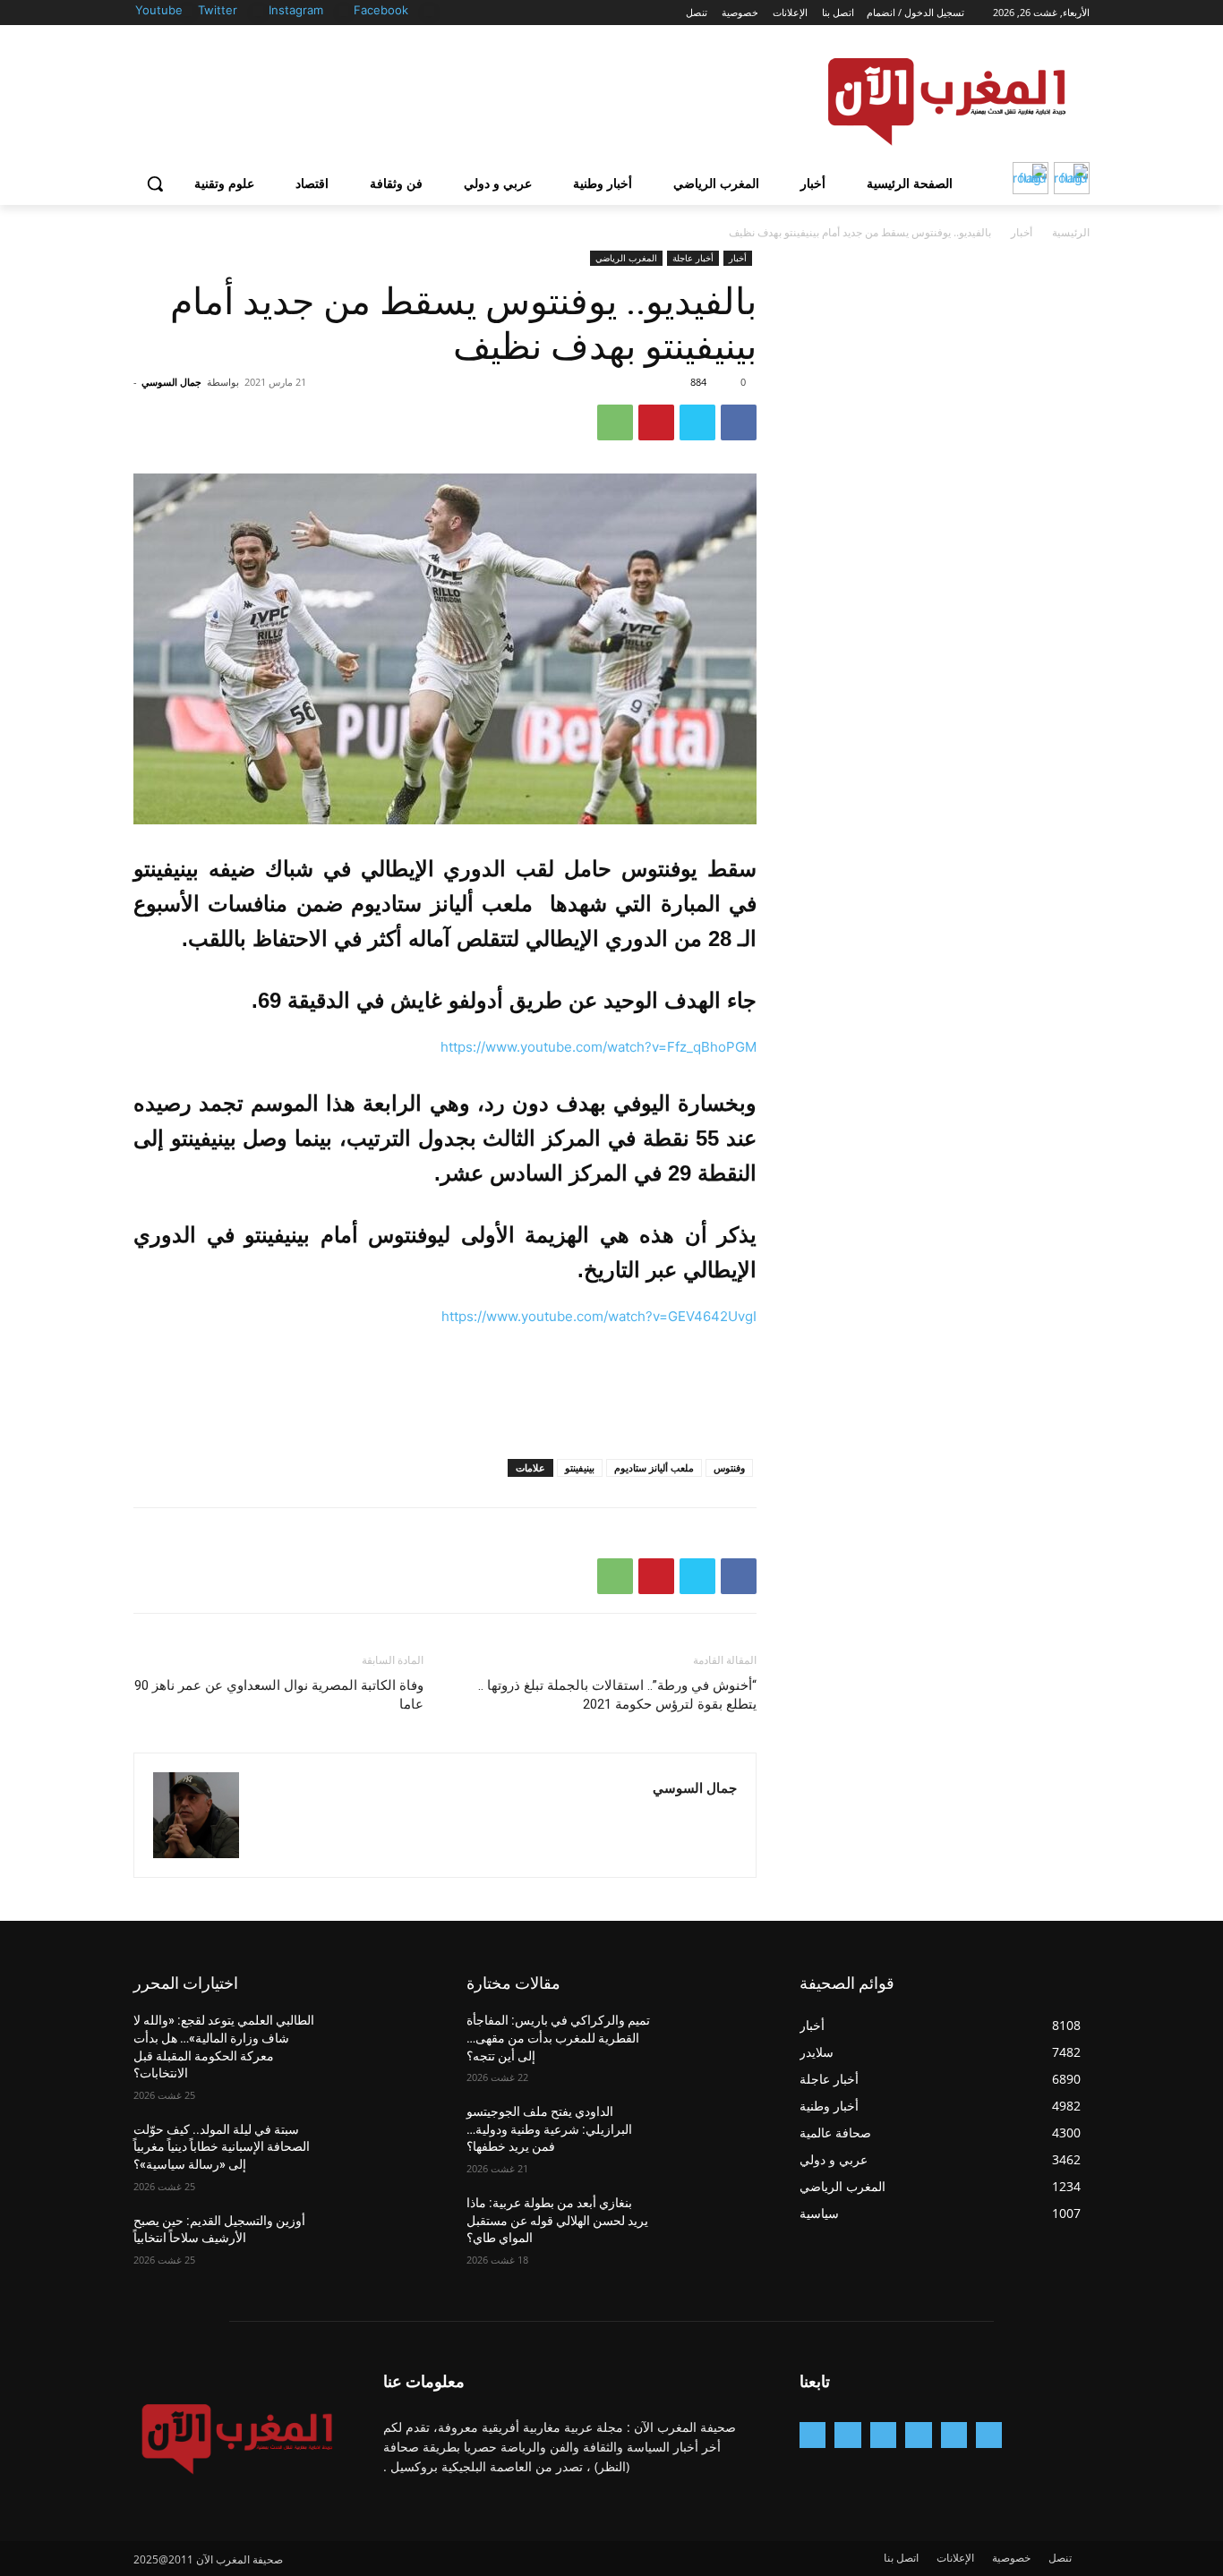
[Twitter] (258, 11)
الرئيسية (1071, 232)
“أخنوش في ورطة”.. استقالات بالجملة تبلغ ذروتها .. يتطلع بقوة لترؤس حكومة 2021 (617, 1695)
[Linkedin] (883, 2435)
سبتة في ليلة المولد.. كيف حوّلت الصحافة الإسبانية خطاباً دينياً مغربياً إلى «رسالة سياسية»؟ (222, 2147)
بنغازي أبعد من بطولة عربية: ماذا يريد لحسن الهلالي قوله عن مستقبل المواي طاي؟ (557, 2220)
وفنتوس (729, 1467)
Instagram (296, 10)
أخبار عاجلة (693, 258)
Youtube (159, 10)
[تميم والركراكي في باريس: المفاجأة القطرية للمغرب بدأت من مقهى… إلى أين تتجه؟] (713, 2043)
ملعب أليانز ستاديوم (654, 1467)
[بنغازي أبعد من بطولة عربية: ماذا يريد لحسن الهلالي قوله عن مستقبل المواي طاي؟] (713, 2225)
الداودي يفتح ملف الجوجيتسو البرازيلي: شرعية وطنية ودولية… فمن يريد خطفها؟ (549, 2129)
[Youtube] (188, 11)
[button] (155, 183)
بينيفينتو (580, 1467)
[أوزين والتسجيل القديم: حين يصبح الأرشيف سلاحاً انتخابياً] (380, 2243)
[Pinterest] (656, 422)
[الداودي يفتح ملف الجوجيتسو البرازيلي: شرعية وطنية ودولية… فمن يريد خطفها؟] (713, 2134)
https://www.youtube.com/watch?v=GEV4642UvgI (599, 1316)
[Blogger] (989, 2435)
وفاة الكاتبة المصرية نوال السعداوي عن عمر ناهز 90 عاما (279, 1695)
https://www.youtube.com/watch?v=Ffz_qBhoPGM (599, 1047)
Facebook (381, 10)
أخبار (1022, 232)
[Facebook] (429, 11)
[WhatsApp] (615, 422)
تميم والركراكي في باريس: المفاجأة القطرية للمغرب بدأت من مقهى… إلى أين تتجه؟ (558, 2038)
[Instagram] (344, 11)
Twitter (218, 10)
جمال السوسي (171, 382)
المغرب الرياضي (626, 258)
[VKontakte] (812, 2435)
